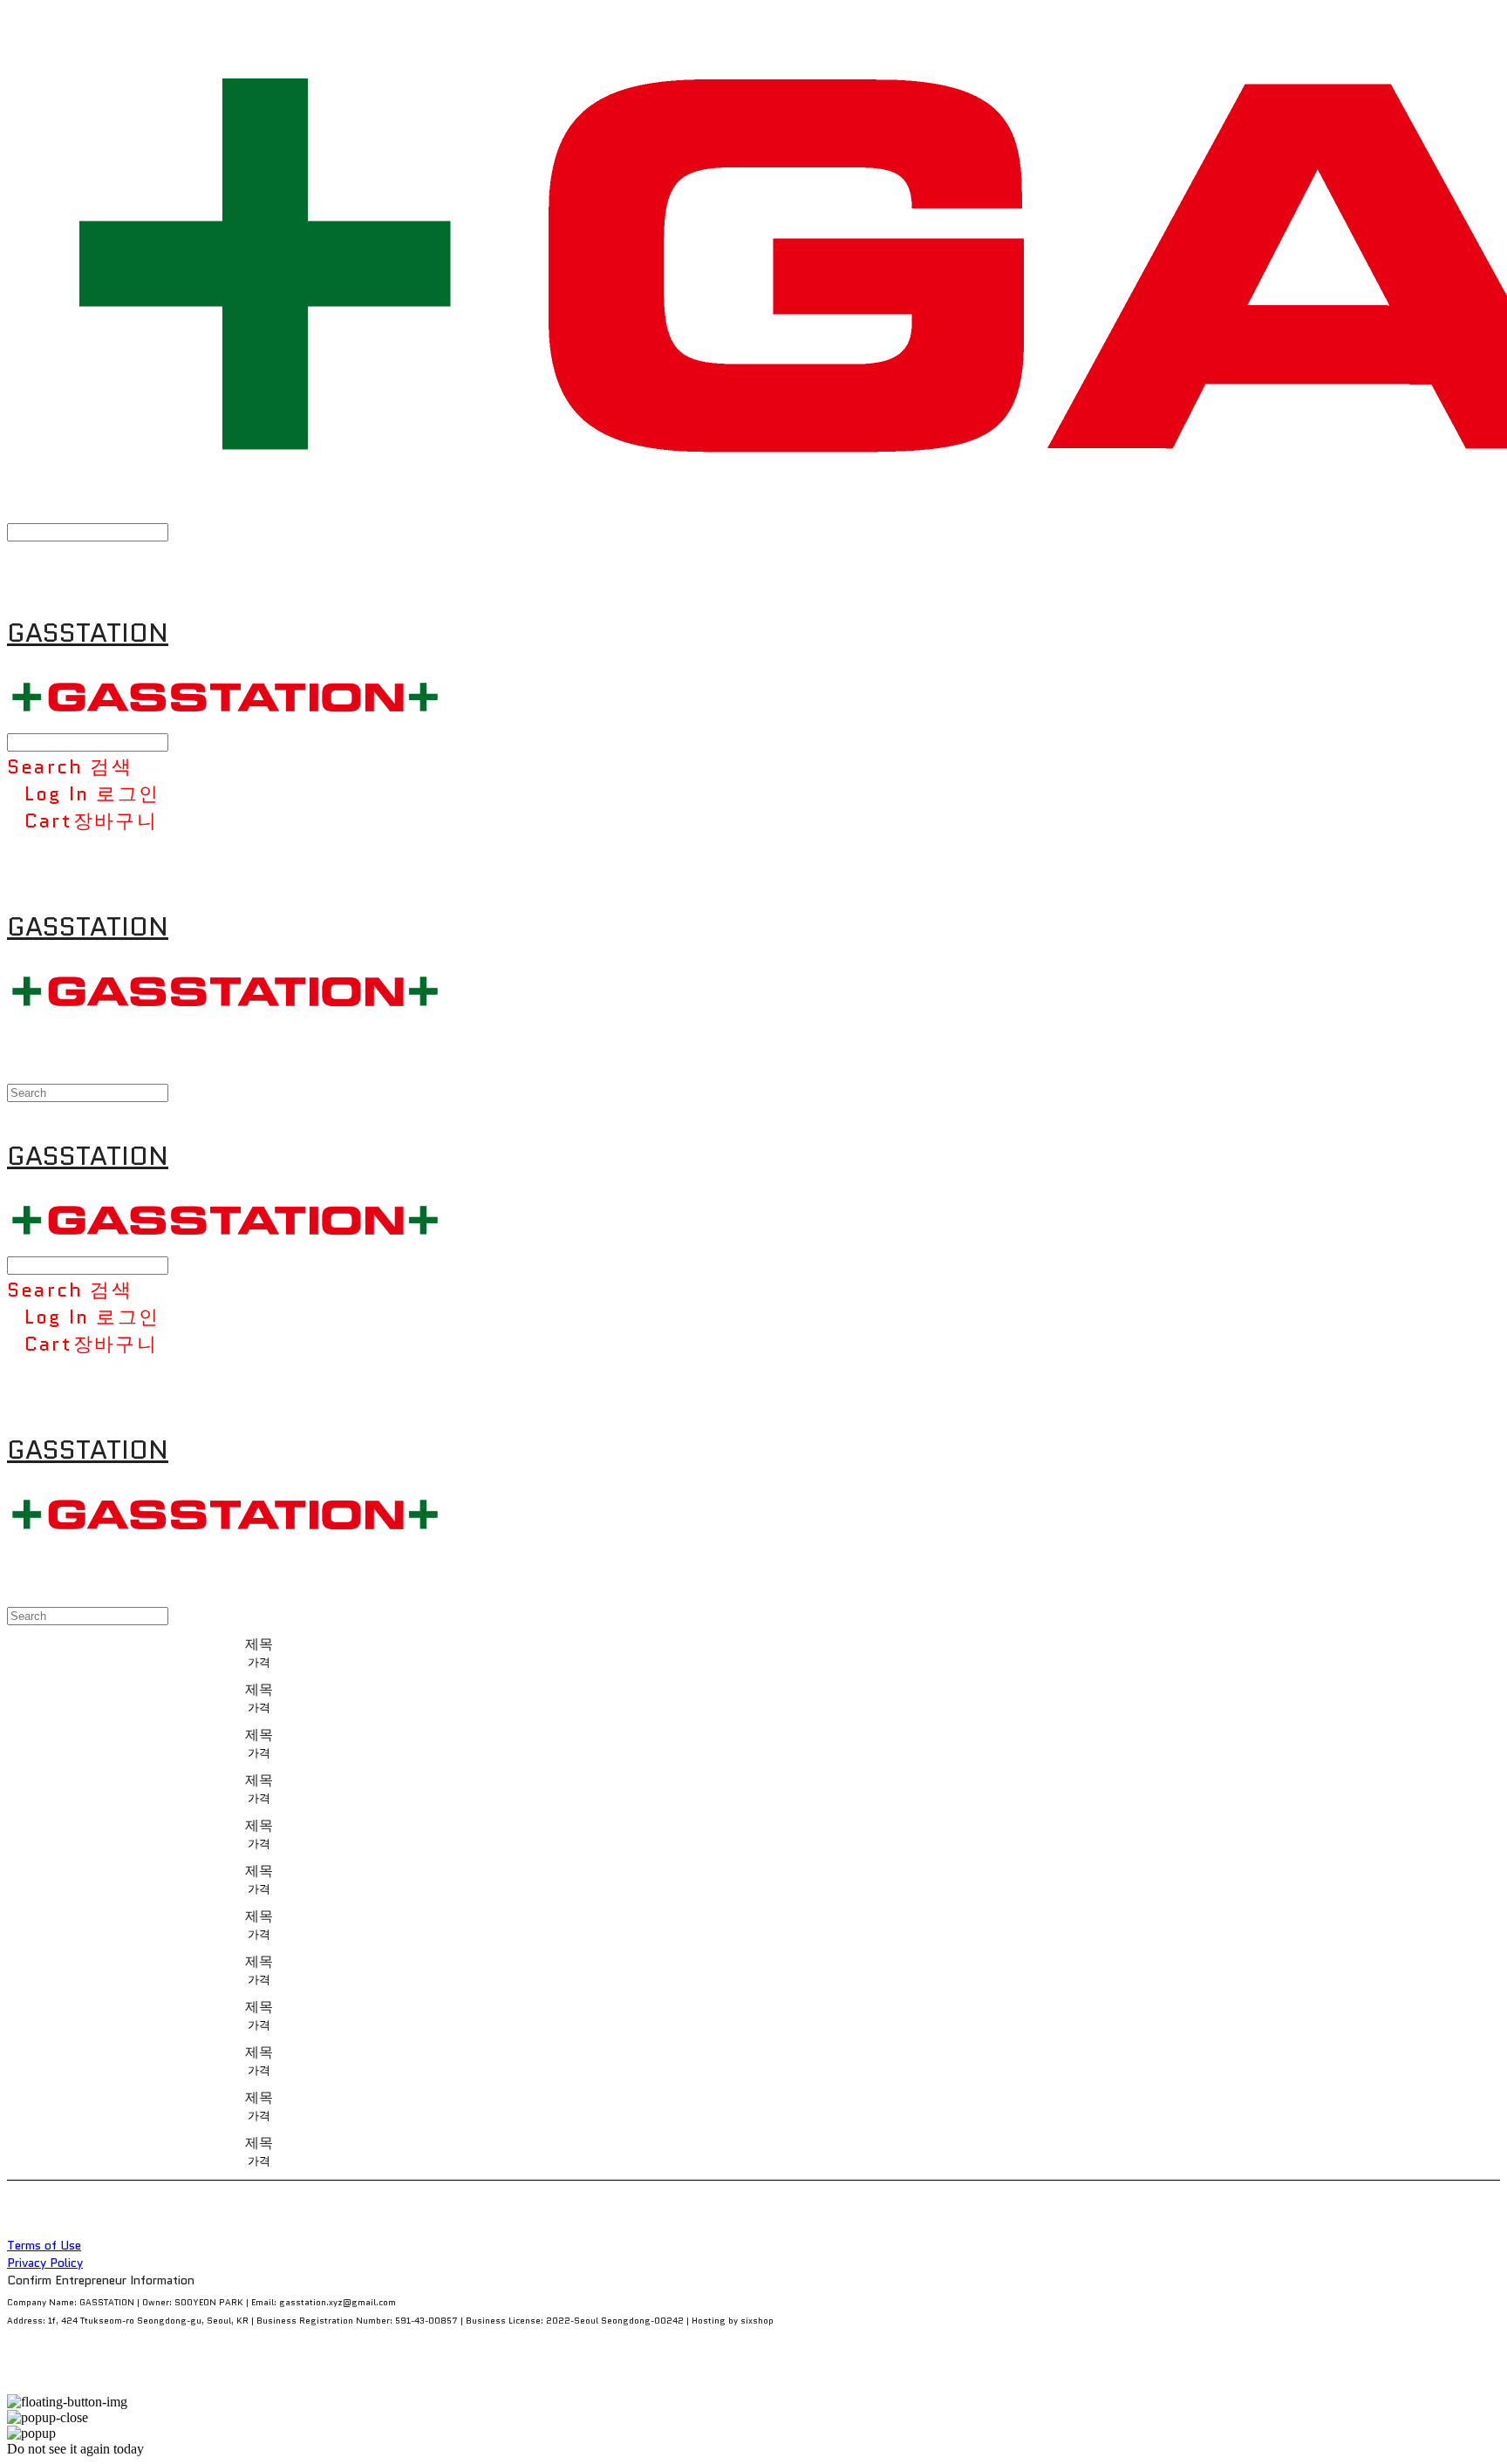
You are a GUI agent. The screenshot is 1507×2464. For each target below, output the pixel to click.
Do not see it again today (75, 2449)
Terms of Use (44, 2245)
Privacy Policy (45, 2263)
